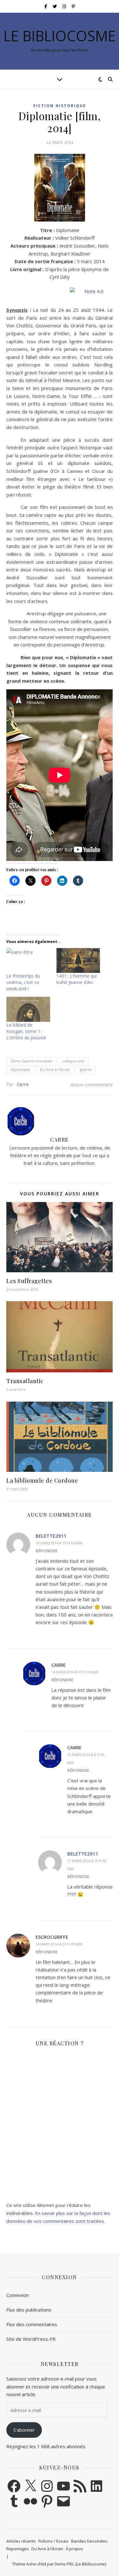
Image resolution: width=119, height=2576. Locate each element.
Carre (23, 1084)
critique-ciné (73, 1061)
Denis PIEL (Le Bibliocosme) (80, 2564)
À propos (74, 2549)
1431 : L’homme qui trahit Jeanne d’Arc (77, 979)
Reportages (18, 2549)
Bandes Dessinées (89, 2541)
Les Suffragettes (29, 1281)
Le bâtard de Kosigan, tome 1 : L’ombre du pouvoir (26, 1031)
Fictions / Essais (53, 2541)
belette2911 (51, 1536)
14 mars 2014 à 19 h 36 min (75, 1672)
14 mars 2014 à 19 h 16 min (59, 1543)
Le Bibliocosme (60, 36)
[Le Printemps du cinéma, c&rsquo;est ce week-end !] (28, 961)
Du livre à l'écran (55, 1070)
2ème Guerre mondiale (31, 1061)
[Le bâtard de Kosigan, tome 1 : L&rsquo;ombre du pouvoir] (28, 1009)
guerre (86, 1070)
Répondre (46, 1551)
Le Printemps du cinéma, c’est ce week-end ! (23, 982)
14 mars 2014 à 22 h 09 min (59, 1944)
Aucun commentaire (92, 1084)
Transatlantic (25, 1381)
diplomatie (20, 1070)
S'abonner (24, 2430)
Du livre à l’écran (47, 2549)
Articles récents (21, 2541)
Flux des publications (29, 2310)
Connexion (18, 2295)
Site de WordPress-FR (31, 2339)
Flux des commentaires (32, 2324)
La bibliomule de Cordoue (42, 1480)
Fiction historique (60, 106)
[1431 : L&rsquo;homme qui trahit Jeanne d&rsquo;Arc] (78, 961)
